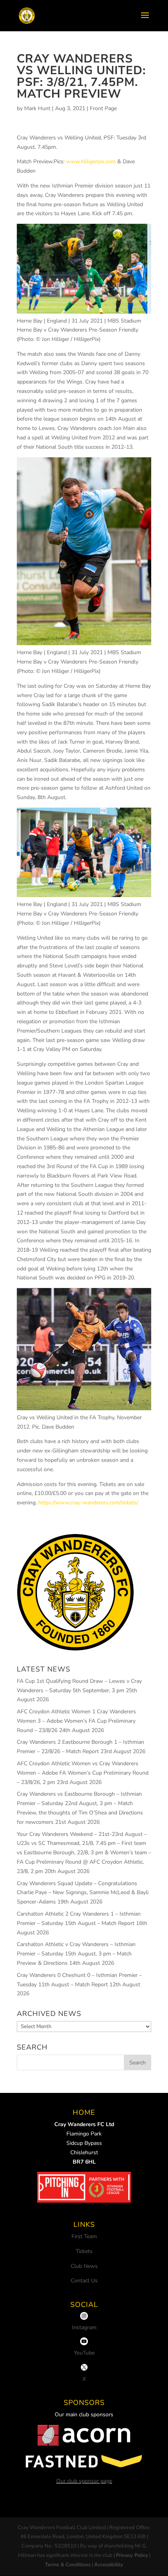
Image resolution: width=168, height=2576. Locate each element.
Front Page (103, 108)
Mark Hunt (37, 108)
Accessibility (109, 2565)
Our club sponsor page (84, 2481)
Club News (84, 2266)
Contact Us (84, 2281)
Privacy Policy (132, 2555)
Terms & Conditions (68, 2565)
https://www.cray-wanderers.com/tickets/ (88, 1503)
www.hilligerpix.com (91, 161)
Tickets (84, 2251)
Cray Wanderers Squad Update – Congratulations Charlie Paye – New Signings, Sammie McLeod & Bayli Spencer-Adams (83, 1893)
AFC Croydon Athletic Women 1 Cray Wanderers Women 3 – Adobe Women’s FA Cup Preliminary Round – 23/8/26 (76, 1721)
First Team (84, 2236)
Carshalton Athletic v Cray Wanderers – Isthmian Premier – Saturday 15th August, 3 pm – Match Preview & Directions (76, 1954)
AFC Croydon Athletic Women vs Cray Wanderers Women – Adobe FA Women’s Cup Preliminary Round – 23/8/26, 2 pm (83, 1773)
